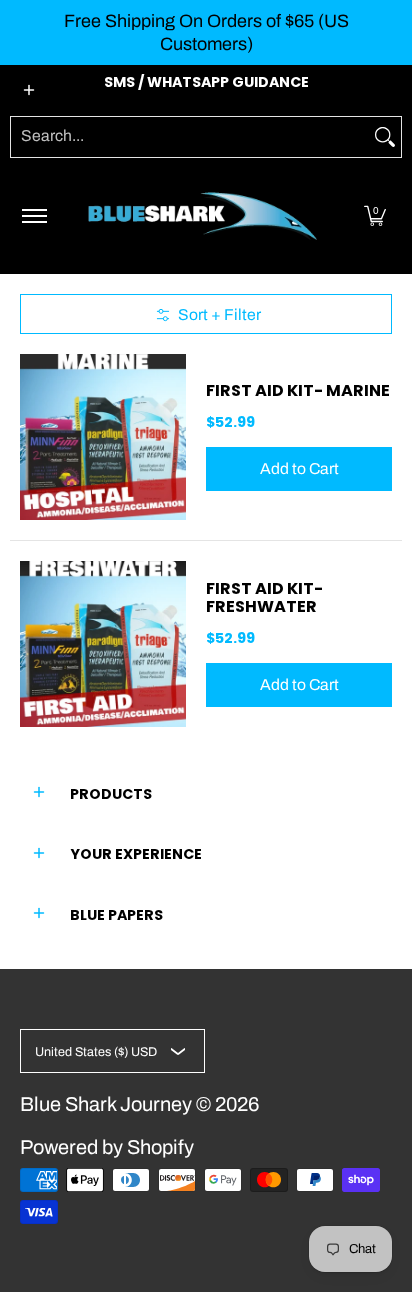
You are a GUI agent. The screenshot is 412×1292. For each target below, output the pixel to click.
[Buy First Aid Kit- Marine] (103, 437)
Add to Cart (299, 468)
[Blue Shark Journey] (203, 216)
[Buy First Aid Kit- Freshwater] (103, 644)
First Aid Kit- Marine (298, 390)
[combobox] (190, 137)
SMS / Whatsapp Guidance (206, 82)
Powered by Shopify (107, 1147)
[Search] (385, 137)
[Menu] (33, 216)
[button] (375, 216)
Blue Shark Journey (106, 1104)
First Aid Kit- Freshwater (264, 597)
